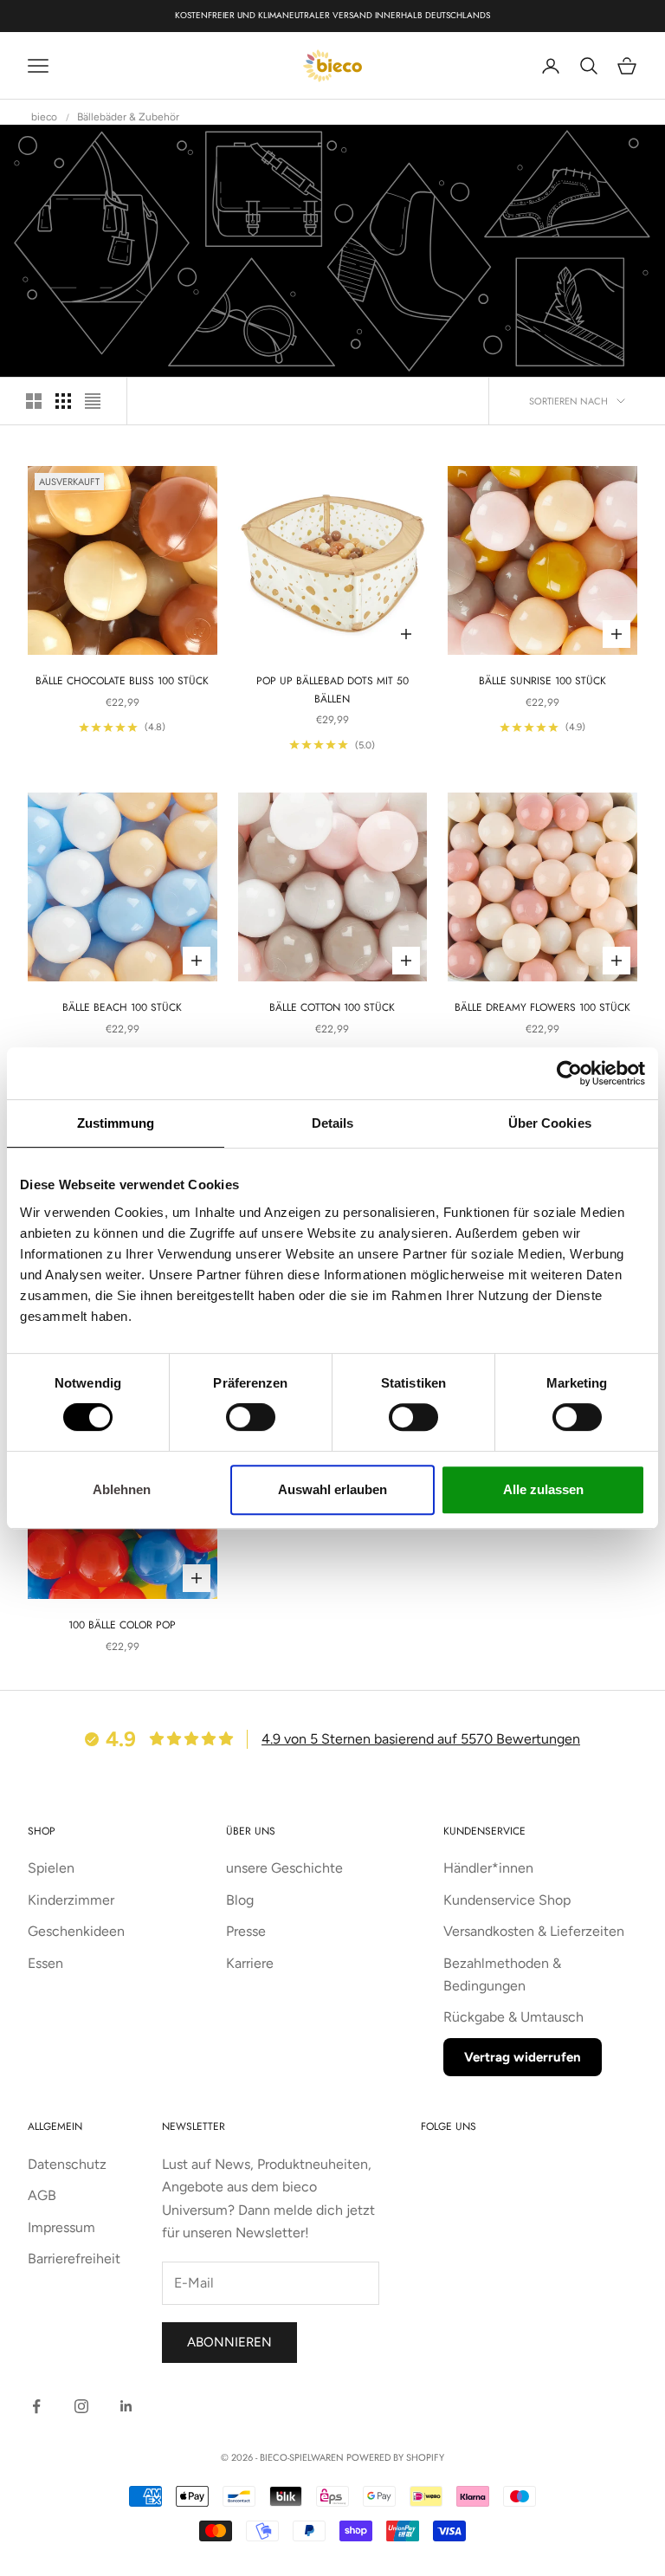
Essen (45, 1963)
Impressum (61, 2227)
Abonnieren (229, 2342)
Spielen (51, 1868)
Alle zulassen (543, 1489)
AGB (42, 2195)
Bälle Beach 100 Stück (122, 1007)
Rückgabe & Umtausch (513, 2017)
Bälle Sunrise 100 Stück (542, 681)
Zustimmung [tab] (116, 1123)
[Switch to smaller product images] (63, 401)
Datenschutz (67, 2164)
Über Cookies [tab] (550, 1123)
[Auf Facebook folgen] (36, 2406)
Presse (246, 1931)
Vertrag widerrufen (523, 2057)
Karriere (250, 1963)
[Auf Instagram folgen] (81, 2406)
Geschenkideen (76, 1931)
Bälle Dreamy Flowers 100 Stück (542, 1007)
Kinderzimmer (71, 1900)
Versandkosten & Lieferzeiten (534, 1931)
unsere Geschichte (284, 1868)
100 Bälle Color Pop (122, 1625)
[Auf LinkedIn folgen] (126, 2406)
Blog (240, 1900)
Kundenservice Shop (507, 1900)
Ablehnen (122, 1489)
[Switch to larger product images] (34, 401)
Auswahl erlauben (332, 1489)
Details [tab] (333, 1123)
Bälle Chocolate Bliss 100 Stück (122, 681)
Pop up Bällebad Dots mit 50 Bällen (332, 689)
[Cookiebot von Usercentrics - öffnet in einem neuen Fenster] (569, 1073)
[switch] (251, 1417)
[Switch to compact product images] (93, 401)
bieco (44, 117)
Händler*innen (488, 1868)
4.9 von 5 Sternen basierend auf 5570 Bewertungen (421, 1739)
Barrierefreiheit (74, 2259)
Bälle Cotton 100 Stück (332, 1007)
